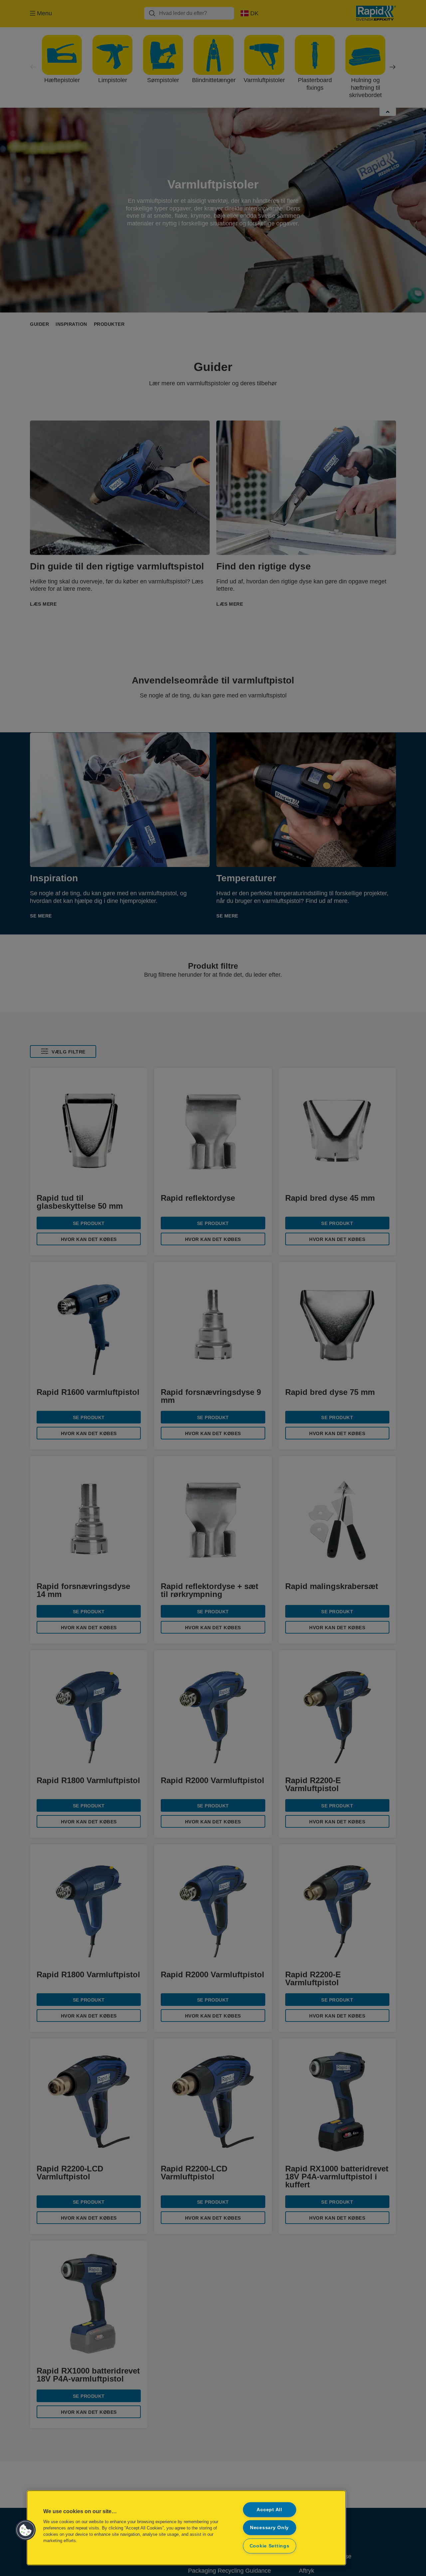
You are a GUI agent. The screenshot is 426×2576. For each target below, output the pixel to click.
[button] (26, 2530)
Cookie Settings (270, 2546)
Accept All (269, 2510)
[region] (186, 2528)
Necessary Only (269, 2527)
